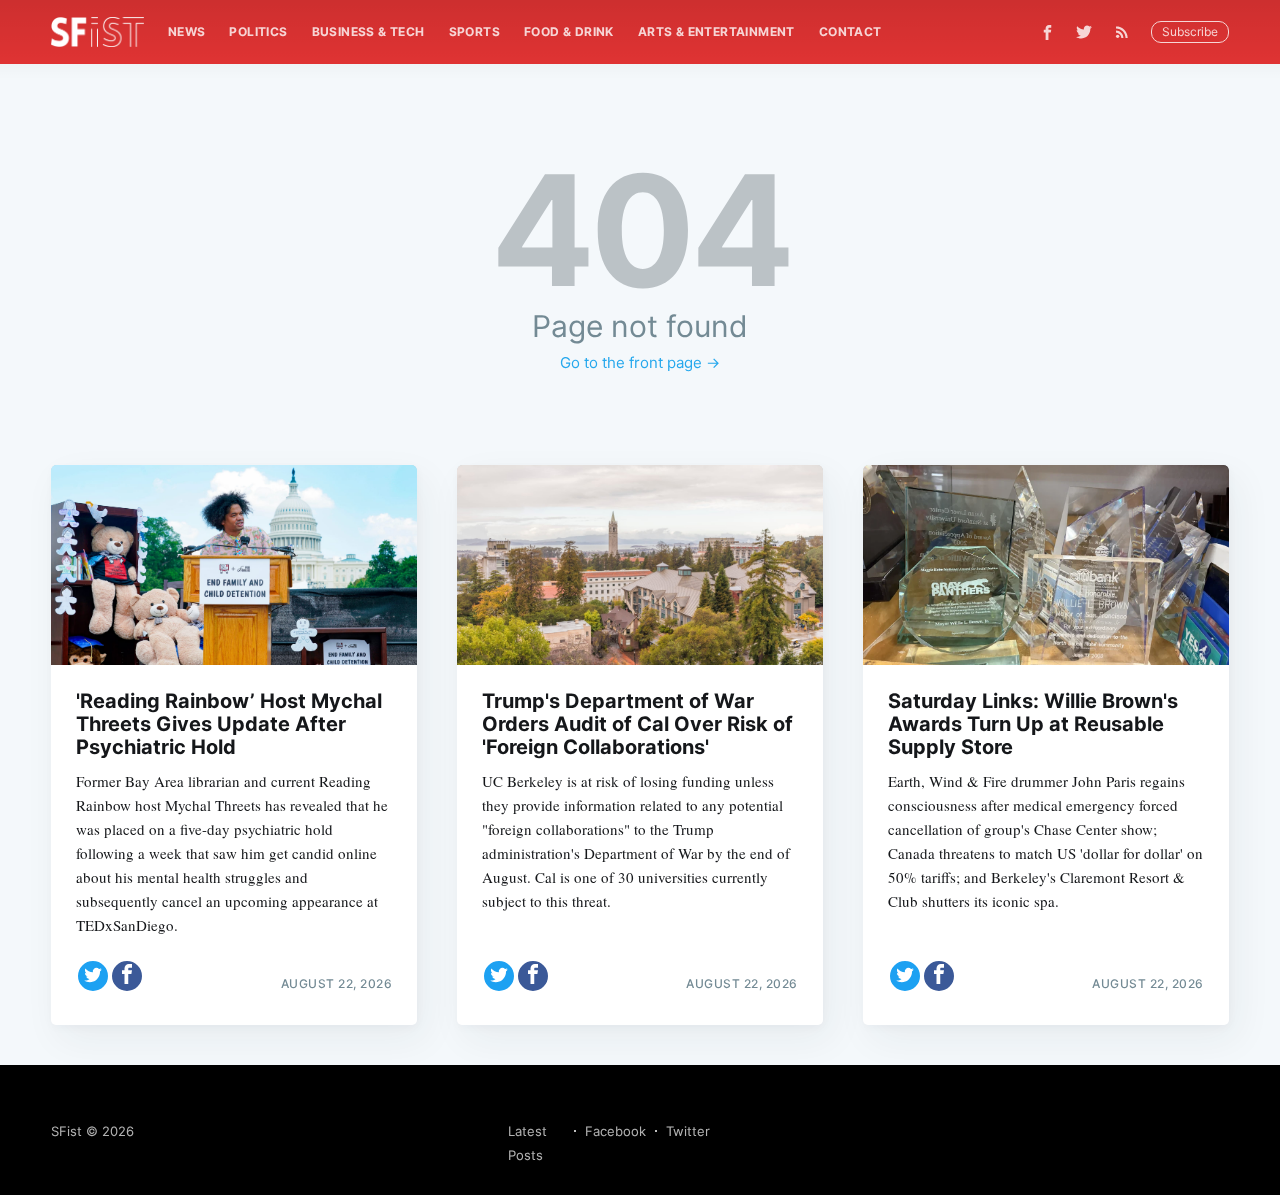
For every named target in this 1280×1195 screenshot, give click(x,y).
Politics (258, 31)
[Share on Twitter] (93, 976)
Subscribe (1190, 31)
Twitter (688, 1131)
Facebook (615, 1131)
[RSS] (1127, 32)
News (187, 31)
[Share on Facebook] (127, 976)
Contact (850, 31)
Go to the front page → (640, 362)
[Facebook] (1047, 32)
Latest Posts (527, 1143)
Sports (474, 31)
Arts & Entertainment (716, 31)
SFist (66, 1131)
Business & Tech (368, 31)
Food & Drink (569, 31)
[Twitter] (1084, 32)
